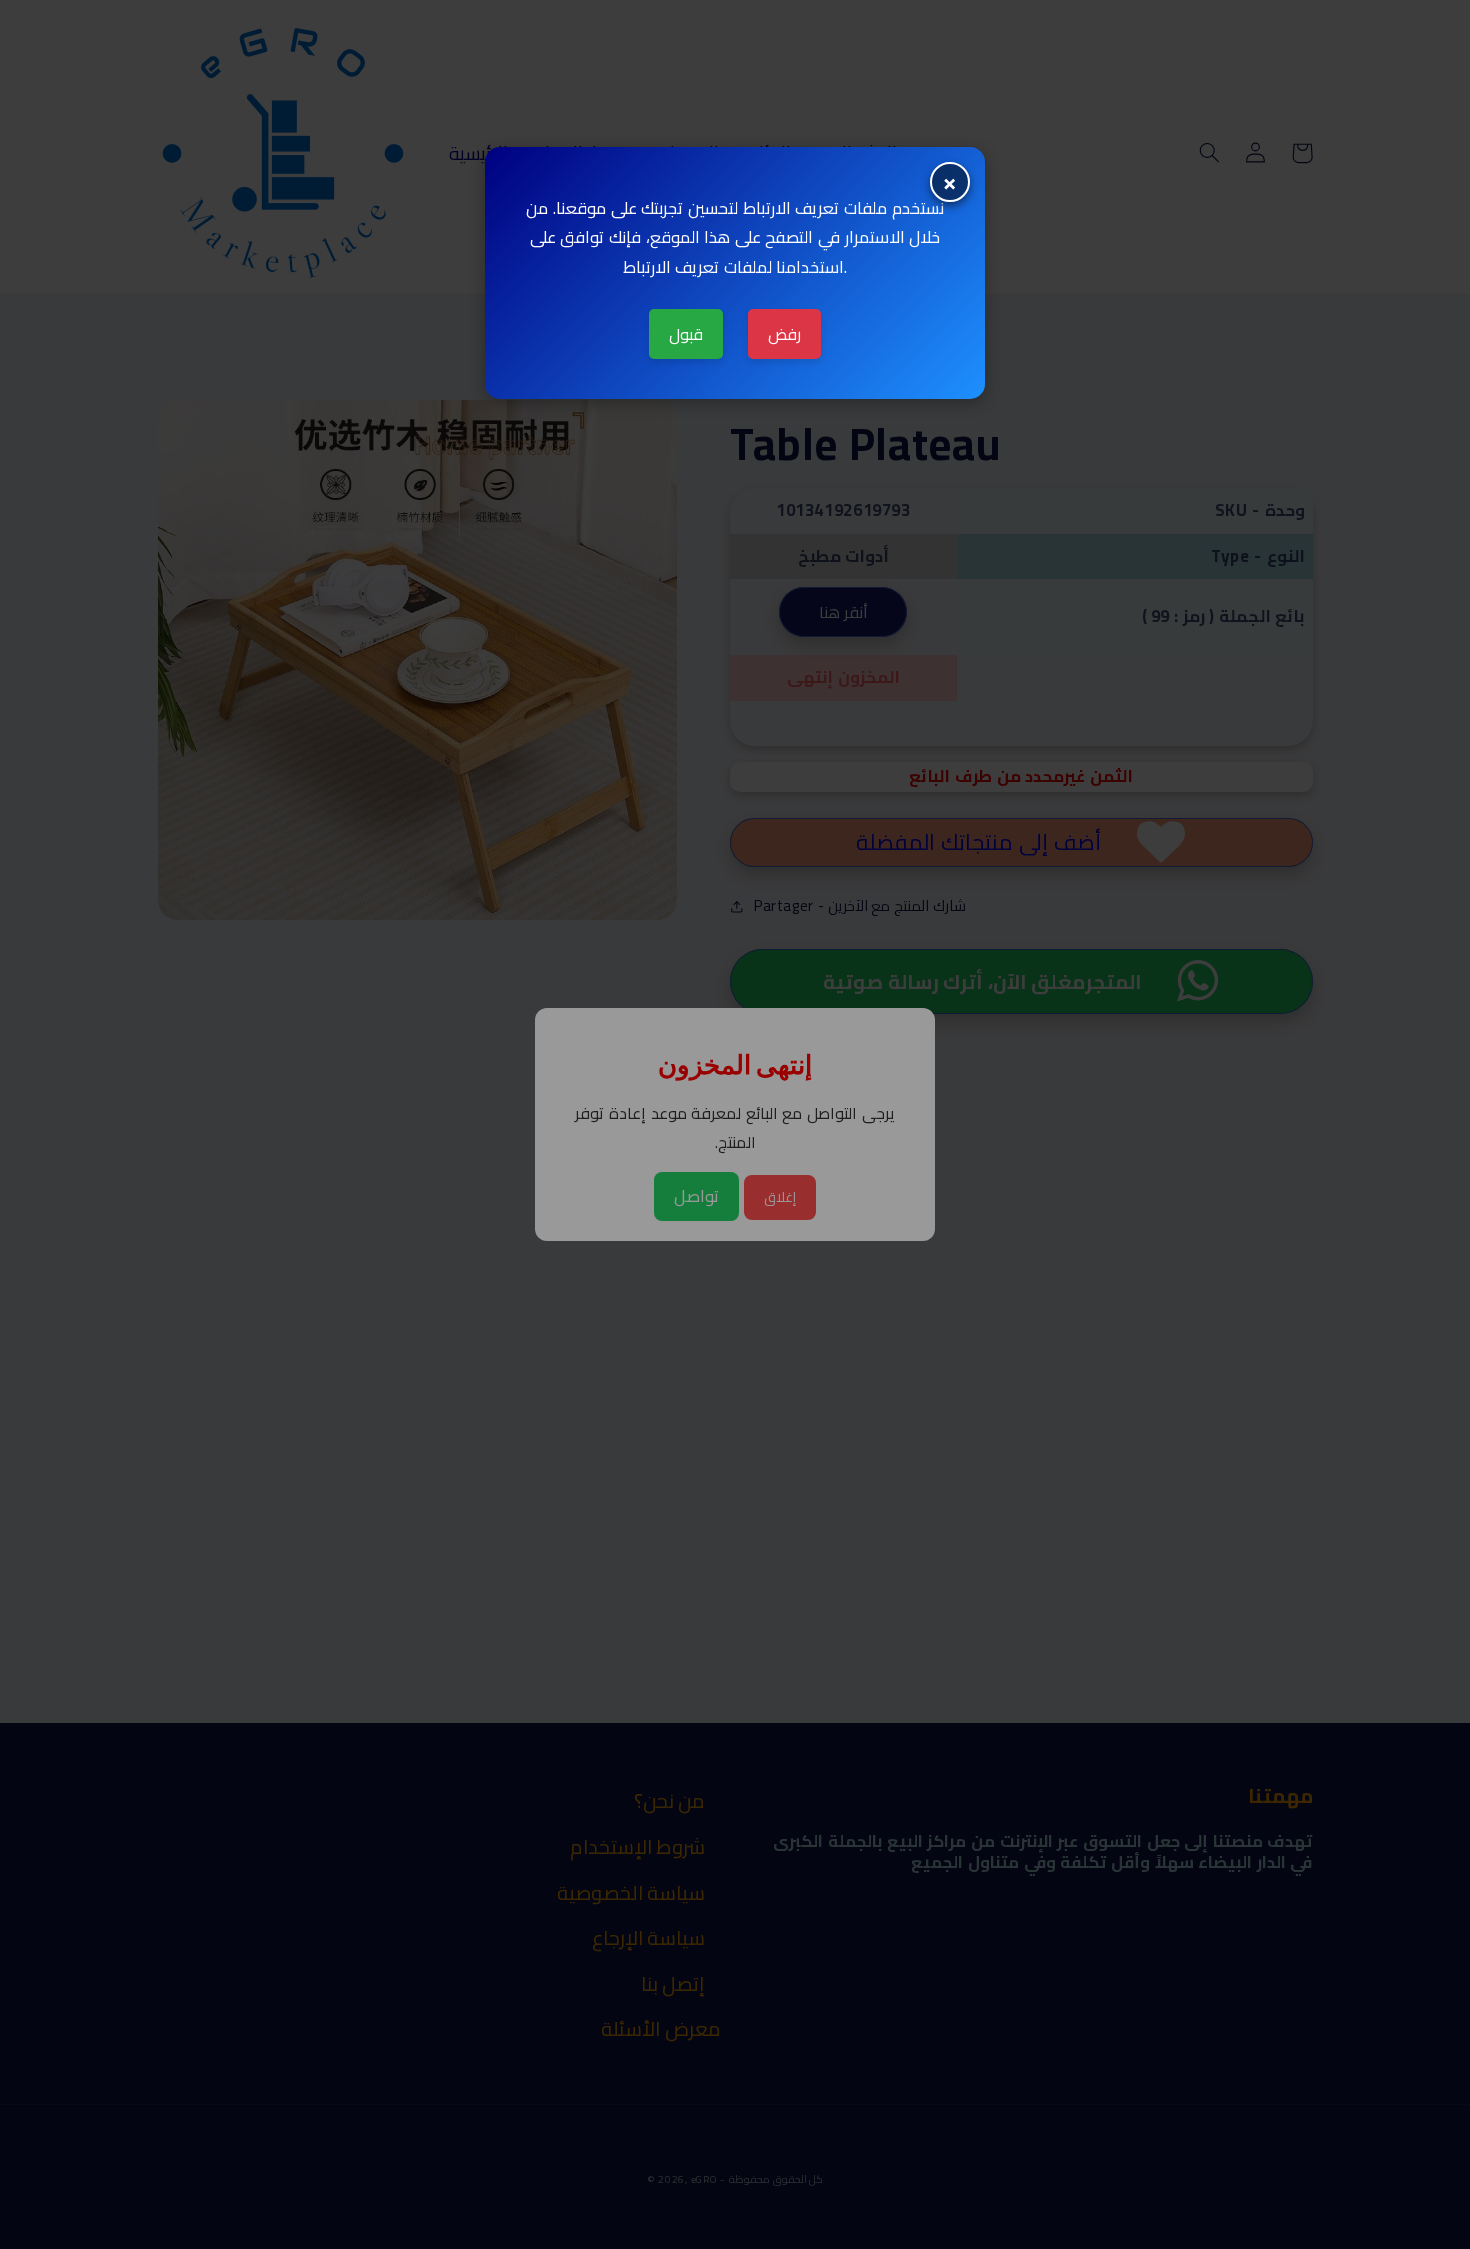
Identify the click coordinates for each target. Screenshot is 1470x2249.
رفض (784, 334)
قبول (686, 334)
